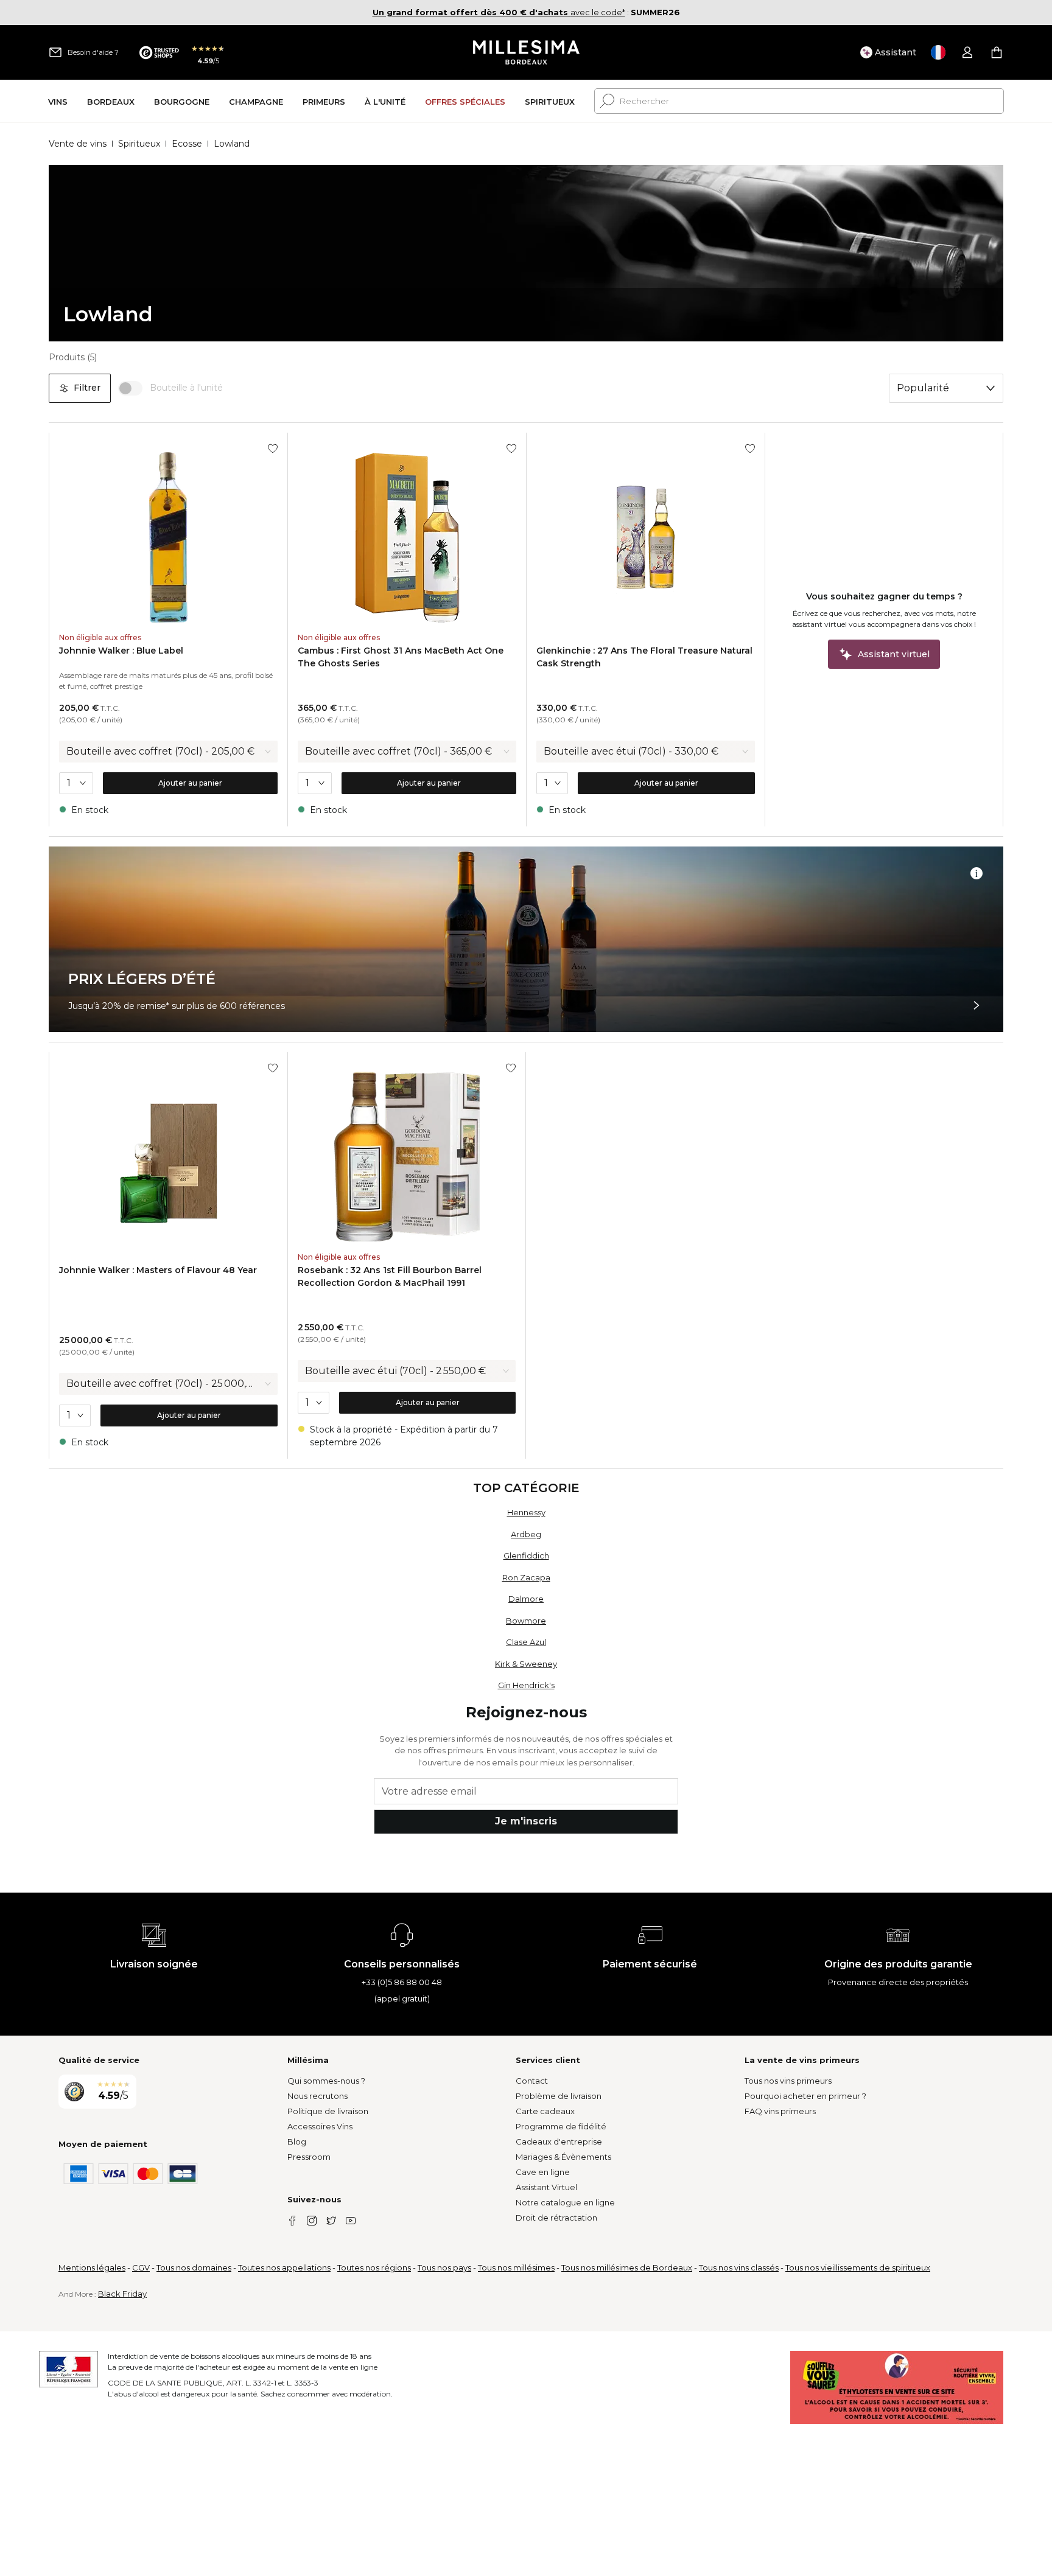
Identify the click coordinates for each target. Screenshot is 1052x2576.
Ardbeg (526, 1534)
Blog (297, 2141)
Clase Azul (526, 1642)
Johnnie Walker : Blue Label (121, 651)
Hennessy (526, 1512)
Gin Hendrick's (526, 1685)
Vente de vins (78, 144)
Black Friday (122, 2294)
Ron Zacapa (526, 1577)
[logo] (526, 52)
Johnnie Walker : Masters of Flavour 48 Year (158, 1270)
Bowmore (526, 1621)
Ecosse (187, 144)
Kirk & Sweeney (526, 1664)
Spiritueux (139, 144)
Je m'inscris (526, 1821)
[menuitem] (58, 101)
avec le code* (499, 12)
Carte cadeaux (545, 2111)
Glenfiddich (526, 1555)
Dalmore (526, 1599)
